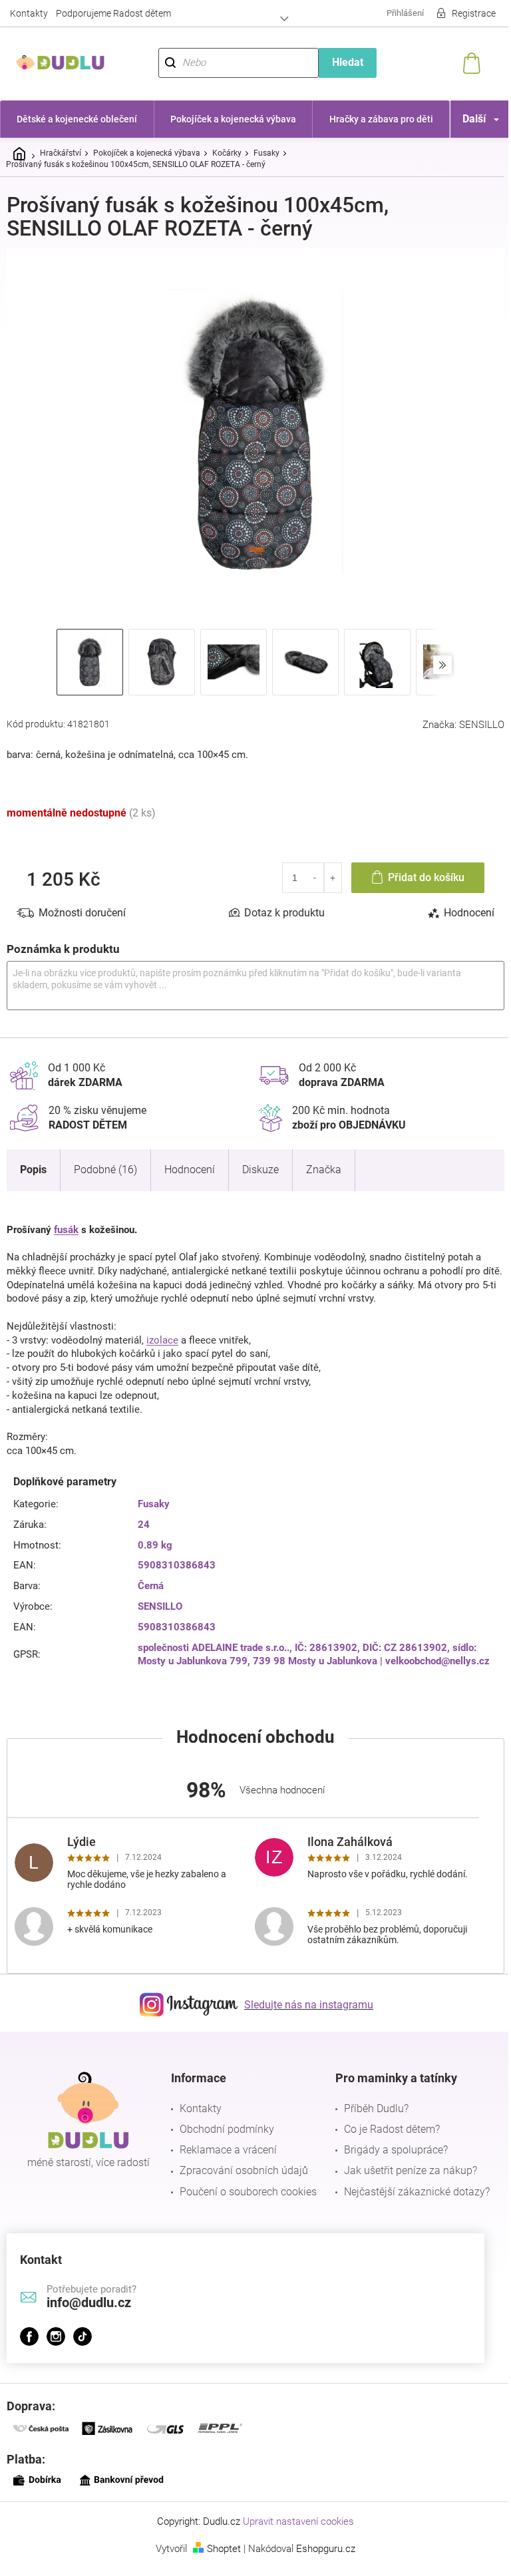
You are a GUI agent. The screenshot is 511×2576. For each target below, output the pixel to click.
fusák (66, 1222)
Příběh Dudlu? (370, 2101)
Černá (148, 1578)
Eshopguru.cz (321, 2541)
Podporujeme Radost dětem (113, 13)
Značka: (453, 717)
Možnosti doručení (82, 905)
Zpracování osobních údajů (241, 2163)
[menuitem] (76, 119)
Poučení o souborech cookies (245, 2184)
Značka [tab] (324, 1162)
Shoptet (219, 2541)
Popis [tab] (33, 1162)
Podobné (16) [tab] (105, 1162)
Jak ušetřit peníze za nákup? (404, 2163)
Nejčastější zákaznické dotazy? (410, 2184)
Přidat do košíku (416, 869)
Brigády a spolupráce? (389, 2142)
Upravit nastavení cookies (294, 2514)
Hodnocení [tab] (459, 905)
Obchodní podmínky (224, 2122)
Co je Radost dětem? (385, 2122)
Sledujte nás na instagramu (304, 1997)
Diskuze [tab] (260, 1162)
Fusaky (151, 1497)
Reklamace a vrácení (225, 2142)
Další (464, 119)
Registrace (464, 13)
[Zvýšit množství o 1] (323, 870)
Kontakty (29, 13)
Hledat (340, 62)
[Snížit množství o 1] (305, 870)
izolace (162, 1332)
